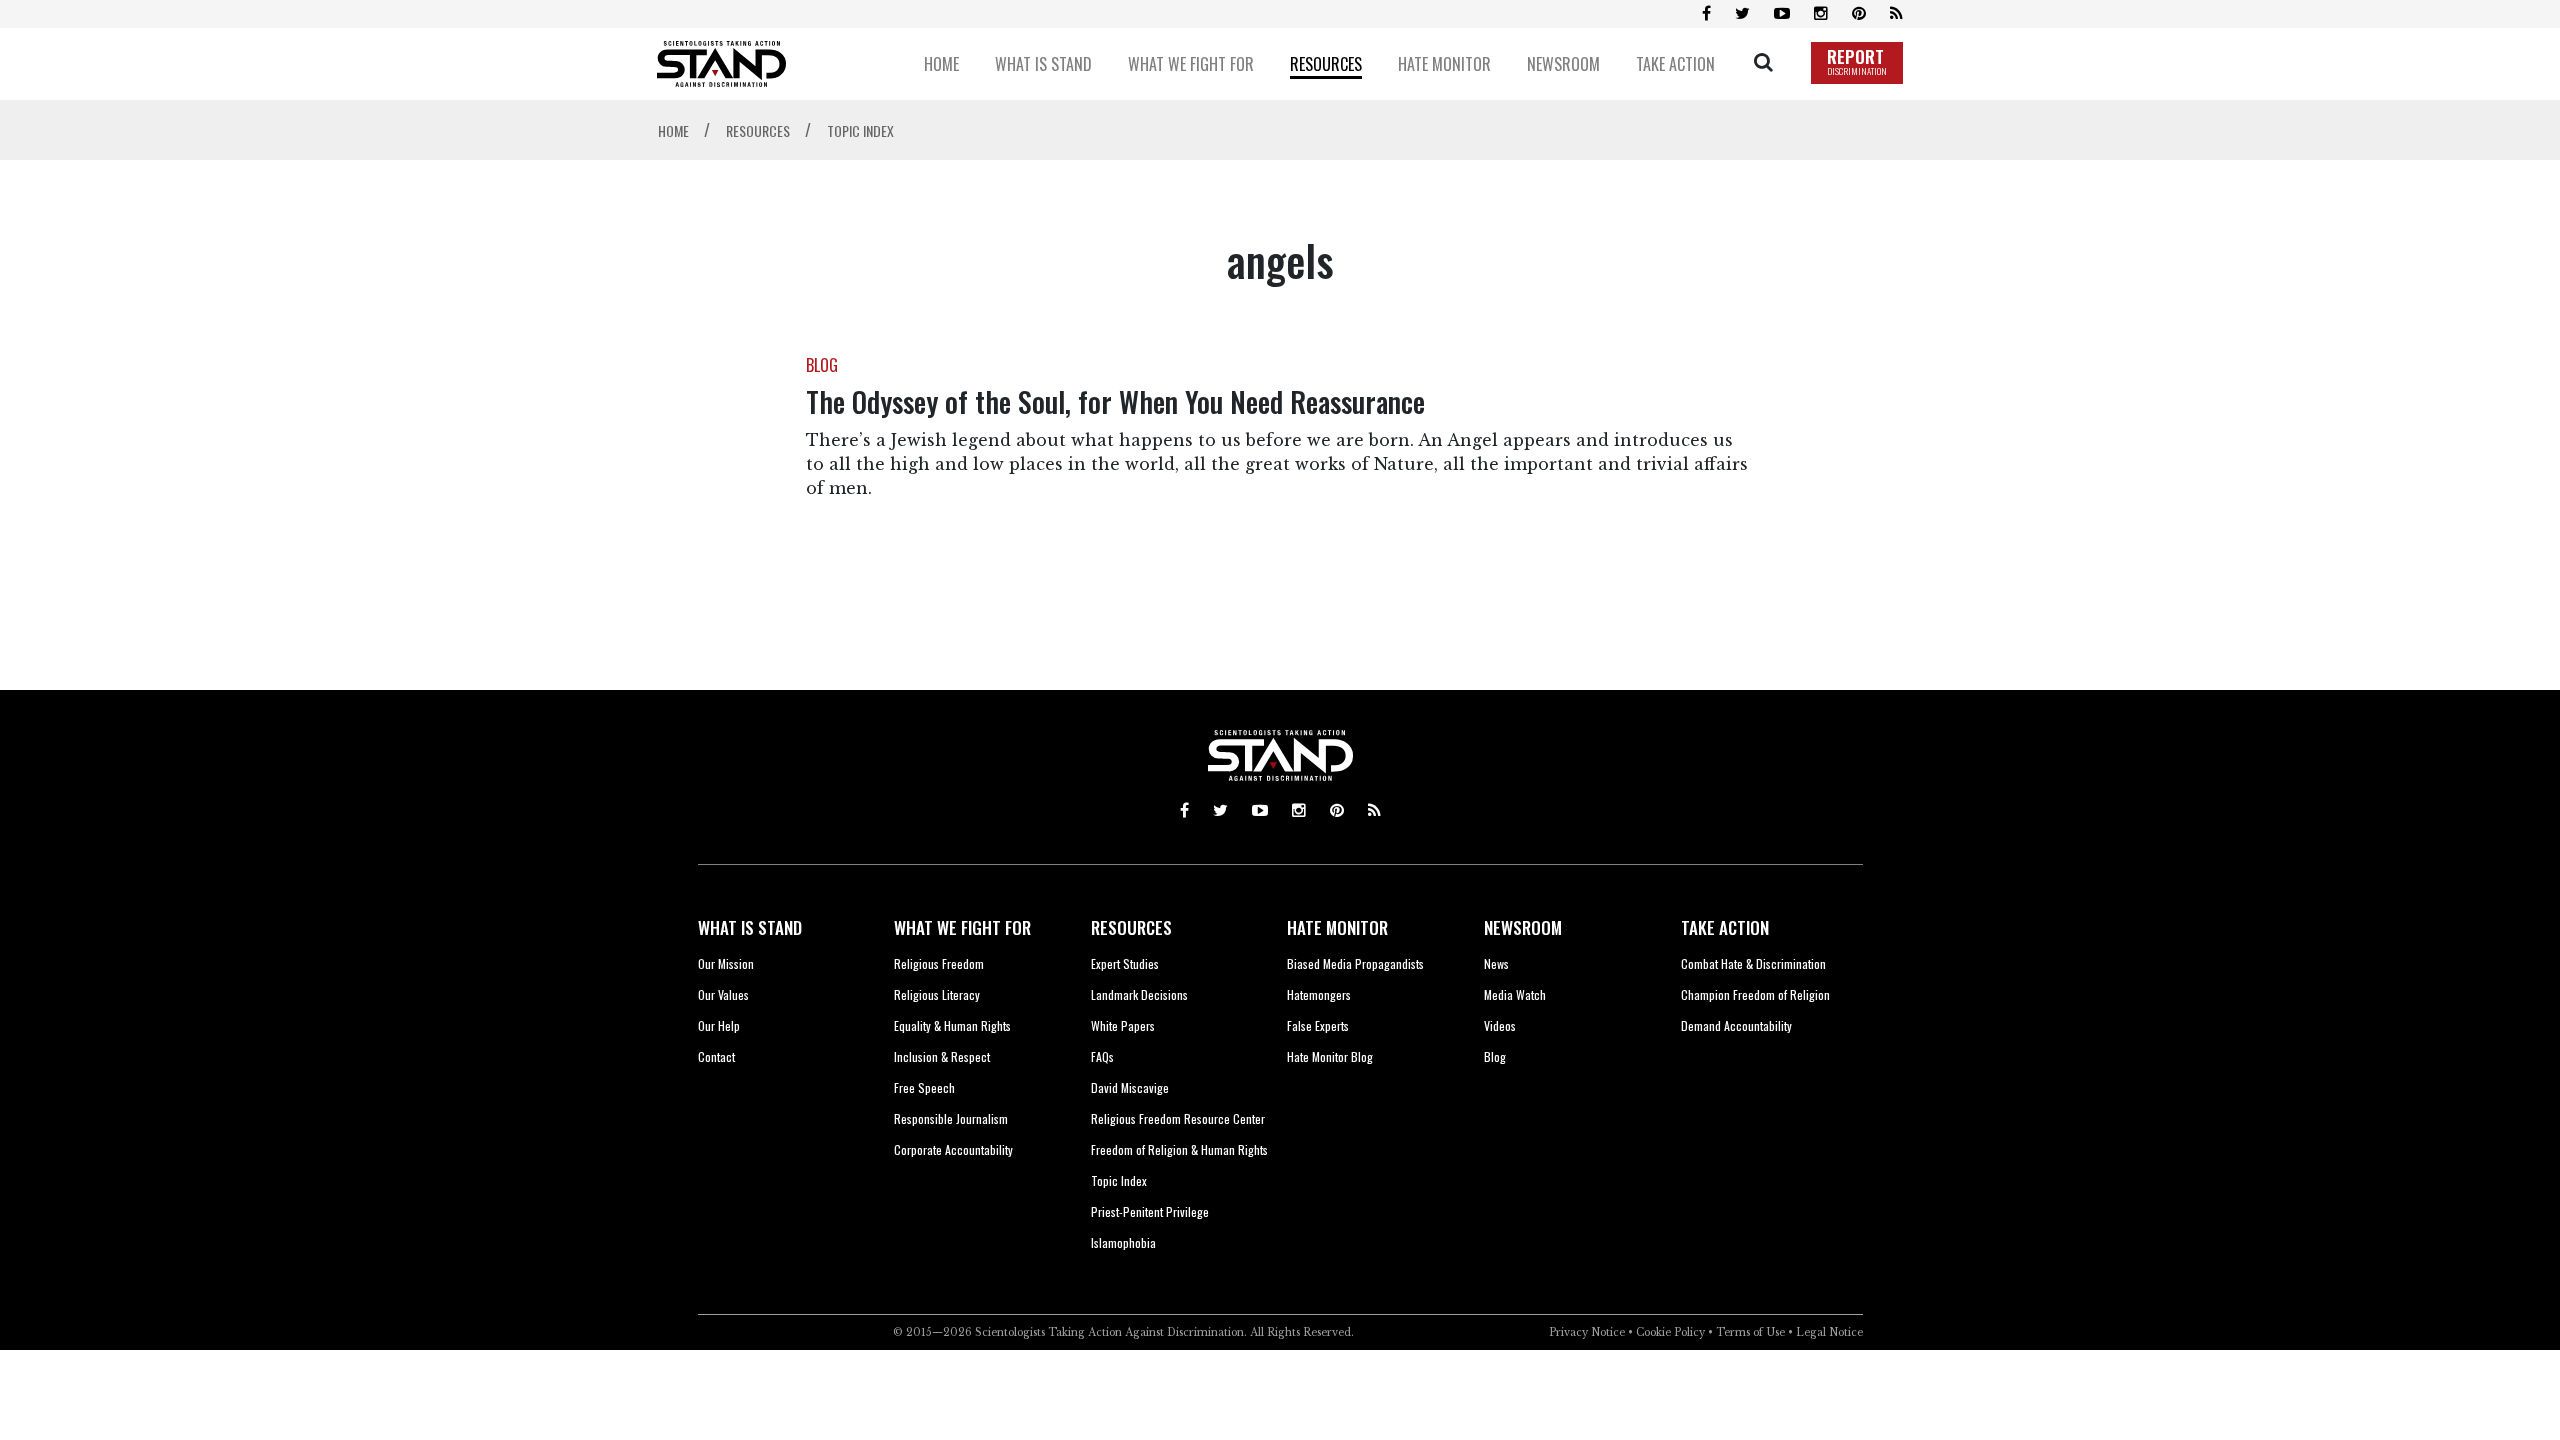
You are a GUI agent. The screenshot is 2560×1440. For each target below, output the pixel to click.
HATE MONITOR (1337, 927)
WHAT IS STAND (750, 927)
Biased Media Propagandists (1355, 963)
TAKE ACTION (1725, 927)
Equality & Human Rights (952, 1025)
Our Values (723, 994)
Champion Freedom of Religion (1755, 994)
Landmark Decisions (1139, 994)
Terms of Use (1750, 1332)
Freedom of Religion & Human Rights (1179, 1149)
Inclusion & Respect (942, 1056)
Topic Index (1119, 1180)
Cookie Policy (1670, 1332)
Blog (1495, 1056)
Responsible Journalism (951, 1118)
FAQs (1102, 1056)
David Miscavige (1130, 1087)
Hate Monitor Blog (1330, 1056)
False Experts (1318, 1025)
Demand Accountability (1736, 1025)
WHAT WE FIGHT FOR (962, 927)
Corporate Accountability (953, 1149)
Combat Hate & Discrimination (1753, 963)
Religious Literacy (937, 994)
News (1496, 963)
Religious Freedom (939, 963)
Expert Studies (1125, 963)
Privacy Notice (1587, 1332)
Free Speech (924, 1087)
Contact (716, 1056)
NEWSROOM (1523, 927)
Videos (1500, 1025)
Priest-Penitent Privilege (1150, 1211)
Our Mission (726, 963)
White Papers (1123, 1025)
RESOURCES (1131, 927)
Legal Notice (1829, 1332)
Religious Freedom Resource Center (1178, 1118)
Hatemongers (1319, 994)
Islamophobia (1123, 1242)
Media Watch (1515, 994)
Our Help (719, 1025)
